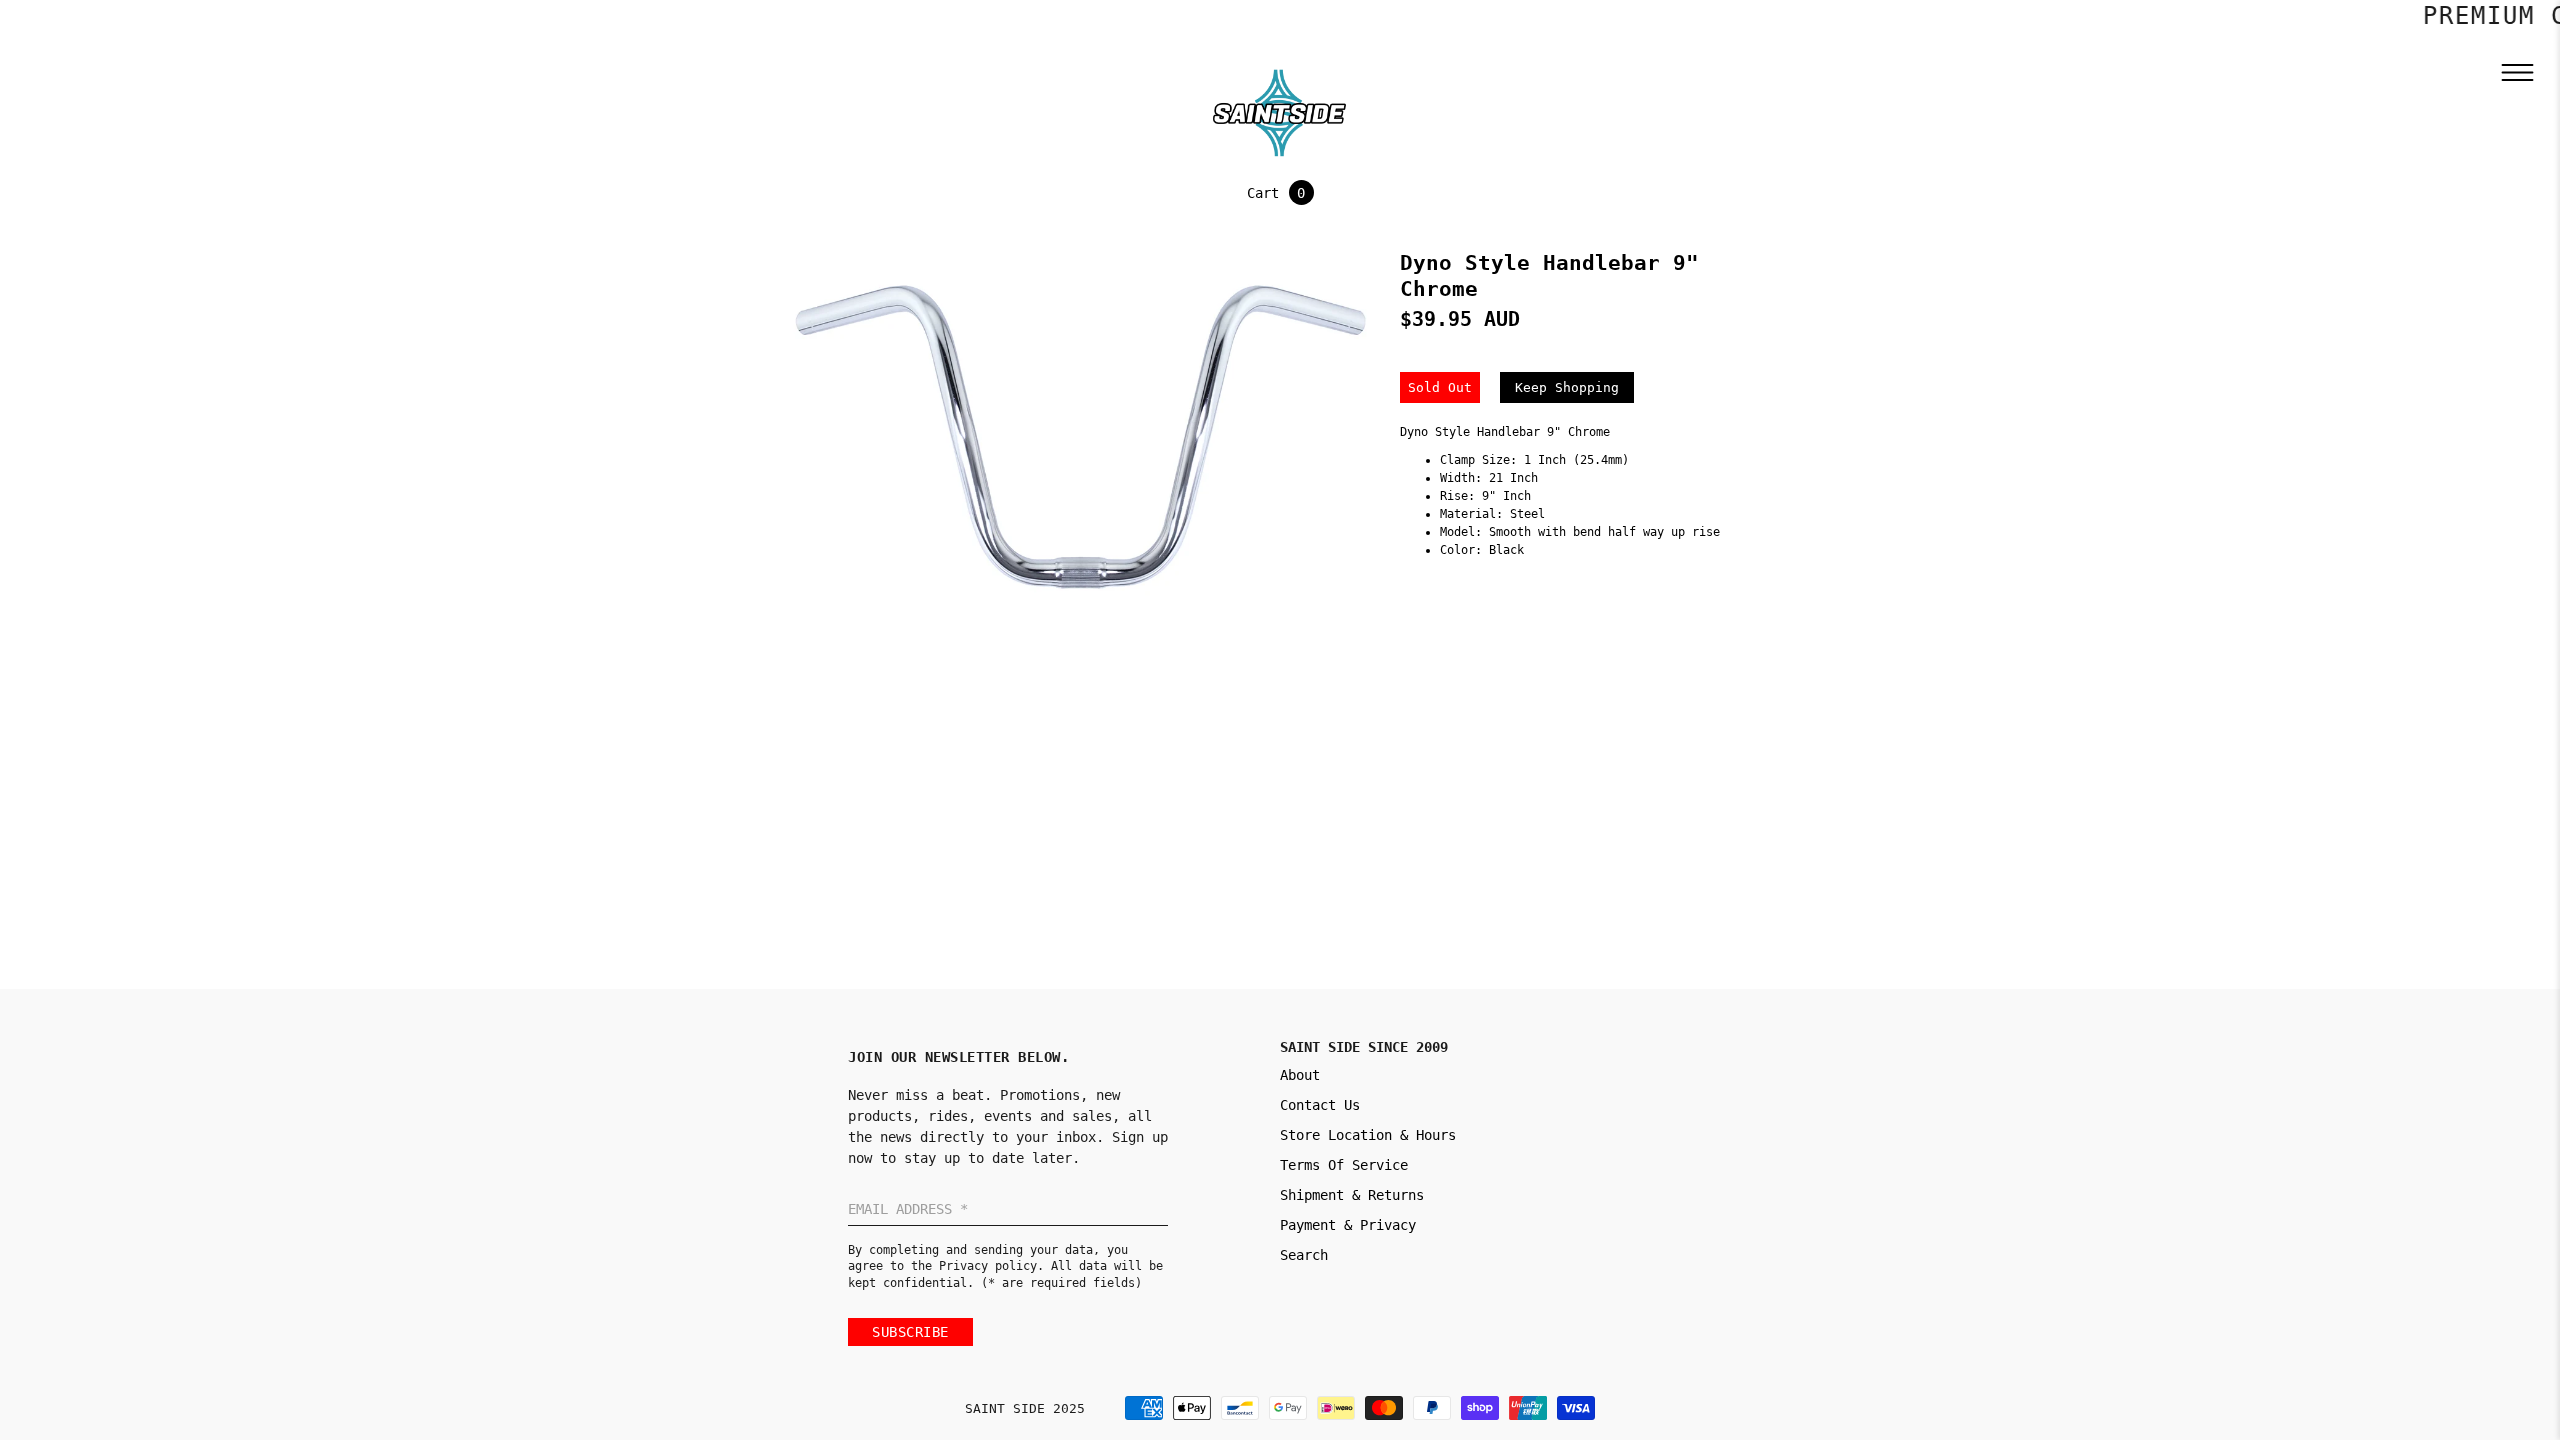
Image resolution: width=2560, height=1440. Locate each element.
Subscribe (910, 1332)
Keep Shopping (1567, 387)
